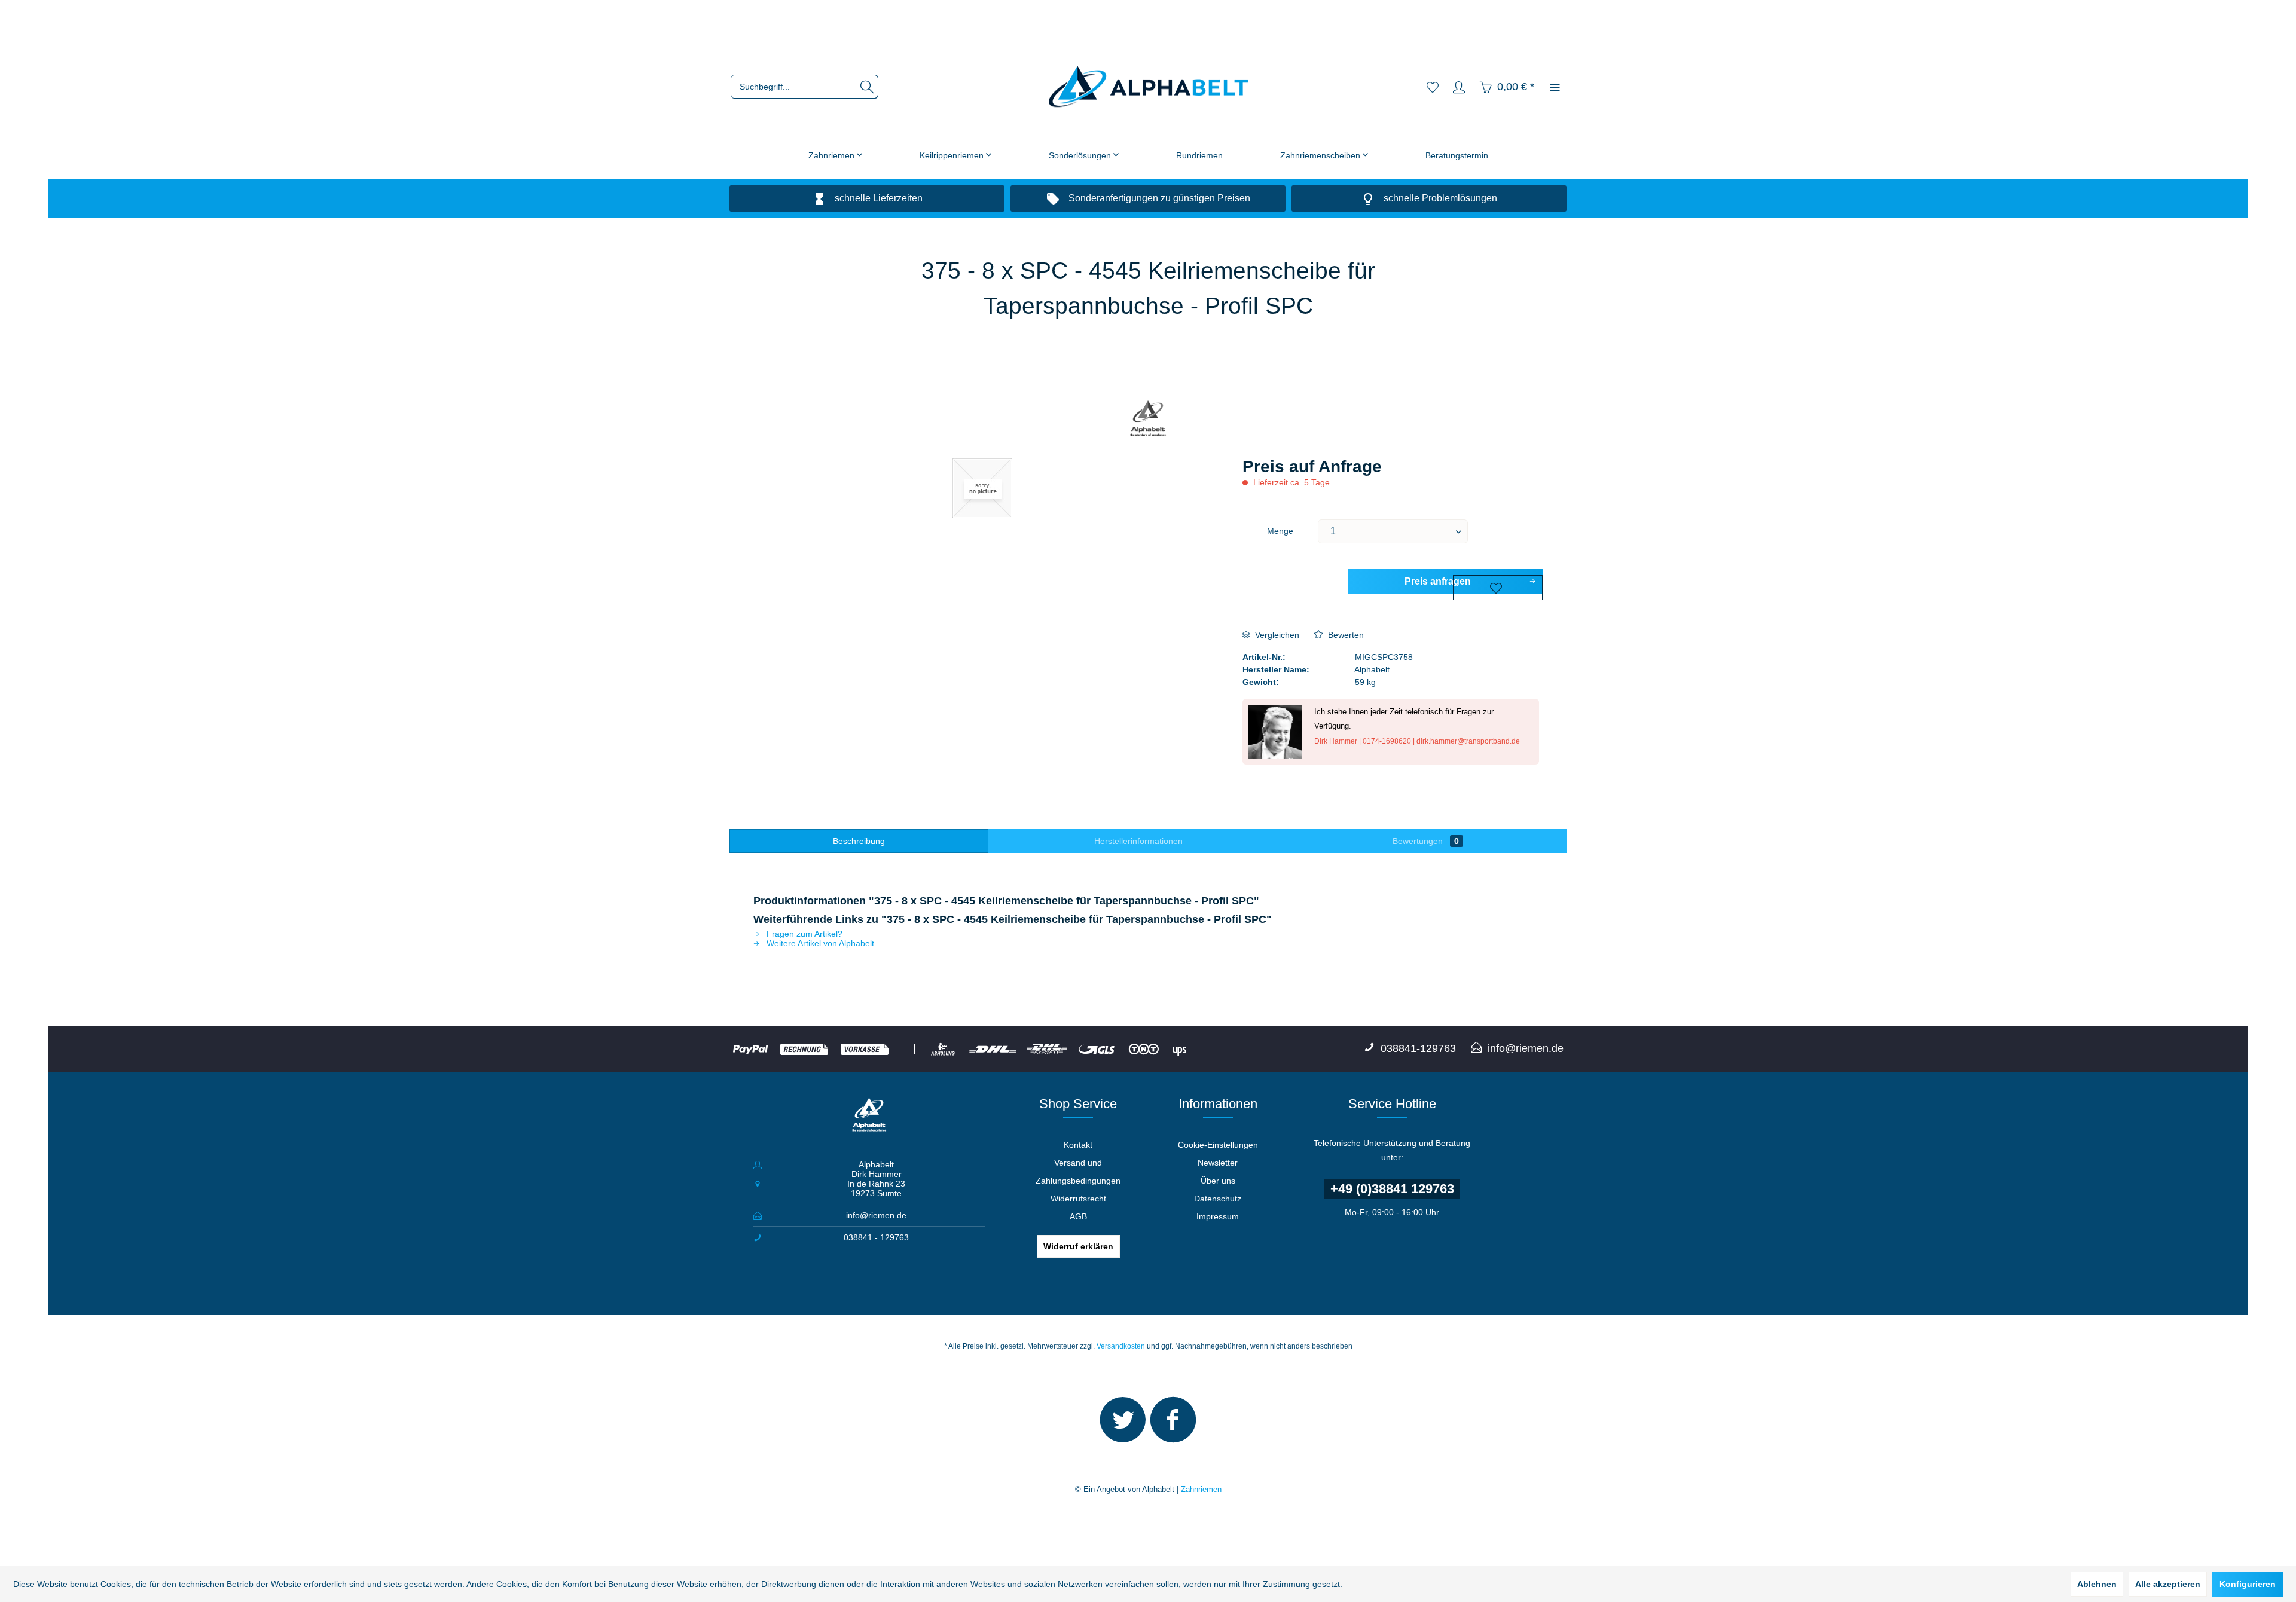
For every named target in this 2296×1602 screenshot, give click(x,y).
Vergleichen (1276, 635)
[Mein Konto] (1459, 87)
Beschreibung (859, 841)
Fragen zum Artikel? (803, 934)
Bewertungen (1426, 841)
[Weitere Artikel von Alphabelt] (1148, 420)
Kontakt (1078, 1145)
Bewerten (1345, 635)
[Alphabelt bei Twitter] (1123, 1425)
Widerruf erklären (1078, 1246)
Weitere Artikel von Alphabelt (819, 943)
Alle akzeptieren (2168, 1584)
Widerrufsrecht (1078, 1199)
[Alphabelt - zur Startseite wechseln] (1148, 87)
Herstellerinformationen (1138, 841)
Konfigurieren (2248, 1584)
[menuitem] (804, 87)
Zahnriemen (1201, 1489)
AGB (1078, 1216)
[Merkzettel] (1433, 87)
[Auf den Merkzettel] (1498, 588)
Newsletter (1218, 1163)
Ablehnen (2097, 1584)
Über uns (1218, 1181)
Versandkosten (1121, 1346)
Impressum (1218, 1216)
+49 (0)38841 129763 (1392, 1189)
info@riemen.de (876, 1215)
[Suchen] (867, 87)
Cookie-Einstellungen (1218, 1145)
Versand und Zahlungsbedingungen (1078, 1172)
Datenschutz (1218, 1199)
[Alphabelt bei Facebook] (1173, 1425)
